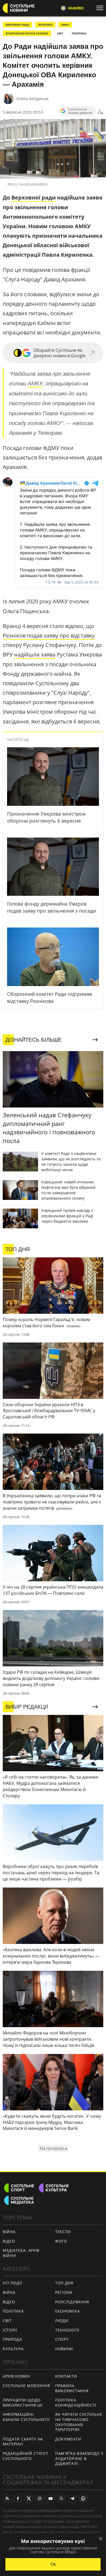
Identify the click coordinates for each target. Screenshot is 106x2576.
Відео (9, 2241)
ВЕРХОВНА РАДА (18, 25)
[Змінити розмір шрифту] (101, 112)
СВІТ (60, 33)
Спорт (62, 2339)
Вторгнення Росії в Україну (27, 33)
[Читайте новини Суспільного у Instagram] (40, 2498)
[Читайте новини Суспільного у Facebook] (18, 2498)
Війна (9, 2232)
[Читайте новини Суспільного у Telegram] (72, 2498)
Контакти (66, 2376)
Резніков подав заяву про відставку (49, 635)
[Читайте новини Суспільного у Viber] (61, 2498)
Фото (61, 2241)
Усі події (12, 2283)
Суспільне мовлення (26, 2386)
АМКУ (65, 25)
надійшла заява (35, 654)
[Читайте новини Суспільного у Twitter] (29, 2498)
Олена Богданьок (32, 99)
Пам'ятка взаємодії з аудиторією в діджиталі (79, 2458)
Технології (67, 2330)
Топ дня (64, 2283)
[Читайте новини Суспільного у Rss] (7, 2498)
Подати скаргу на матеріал (23, 2442)
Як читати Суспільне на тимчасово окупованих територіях (79, 2422)
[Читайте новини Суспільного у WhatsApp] (83, 2498)
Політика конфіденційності (76, 2403)
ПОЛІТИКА (45, 25)
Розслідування (72, 2302)
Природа (13, 2339)
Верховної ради (34, 197)
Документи (68, 2439)
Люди (62, 2321)
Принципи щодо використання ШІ (23, 2403)
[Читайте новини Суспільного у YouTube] (51, 2498)
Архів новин (16, 2376)
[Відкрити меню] (101, 8)
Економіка (67, 2311)
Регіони (64, 2292)
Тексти (63, 2232)
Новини (64, 2349)
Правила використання (72, 2388)
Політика (13, 2311)
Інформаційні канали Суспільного (26, 2417)
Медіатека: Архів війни (21, 2253)
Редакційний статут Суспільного (26, 2456)
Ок (53, 2564)
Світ (7, 2321)
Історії (10, 2330)
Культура (13, 2349)
